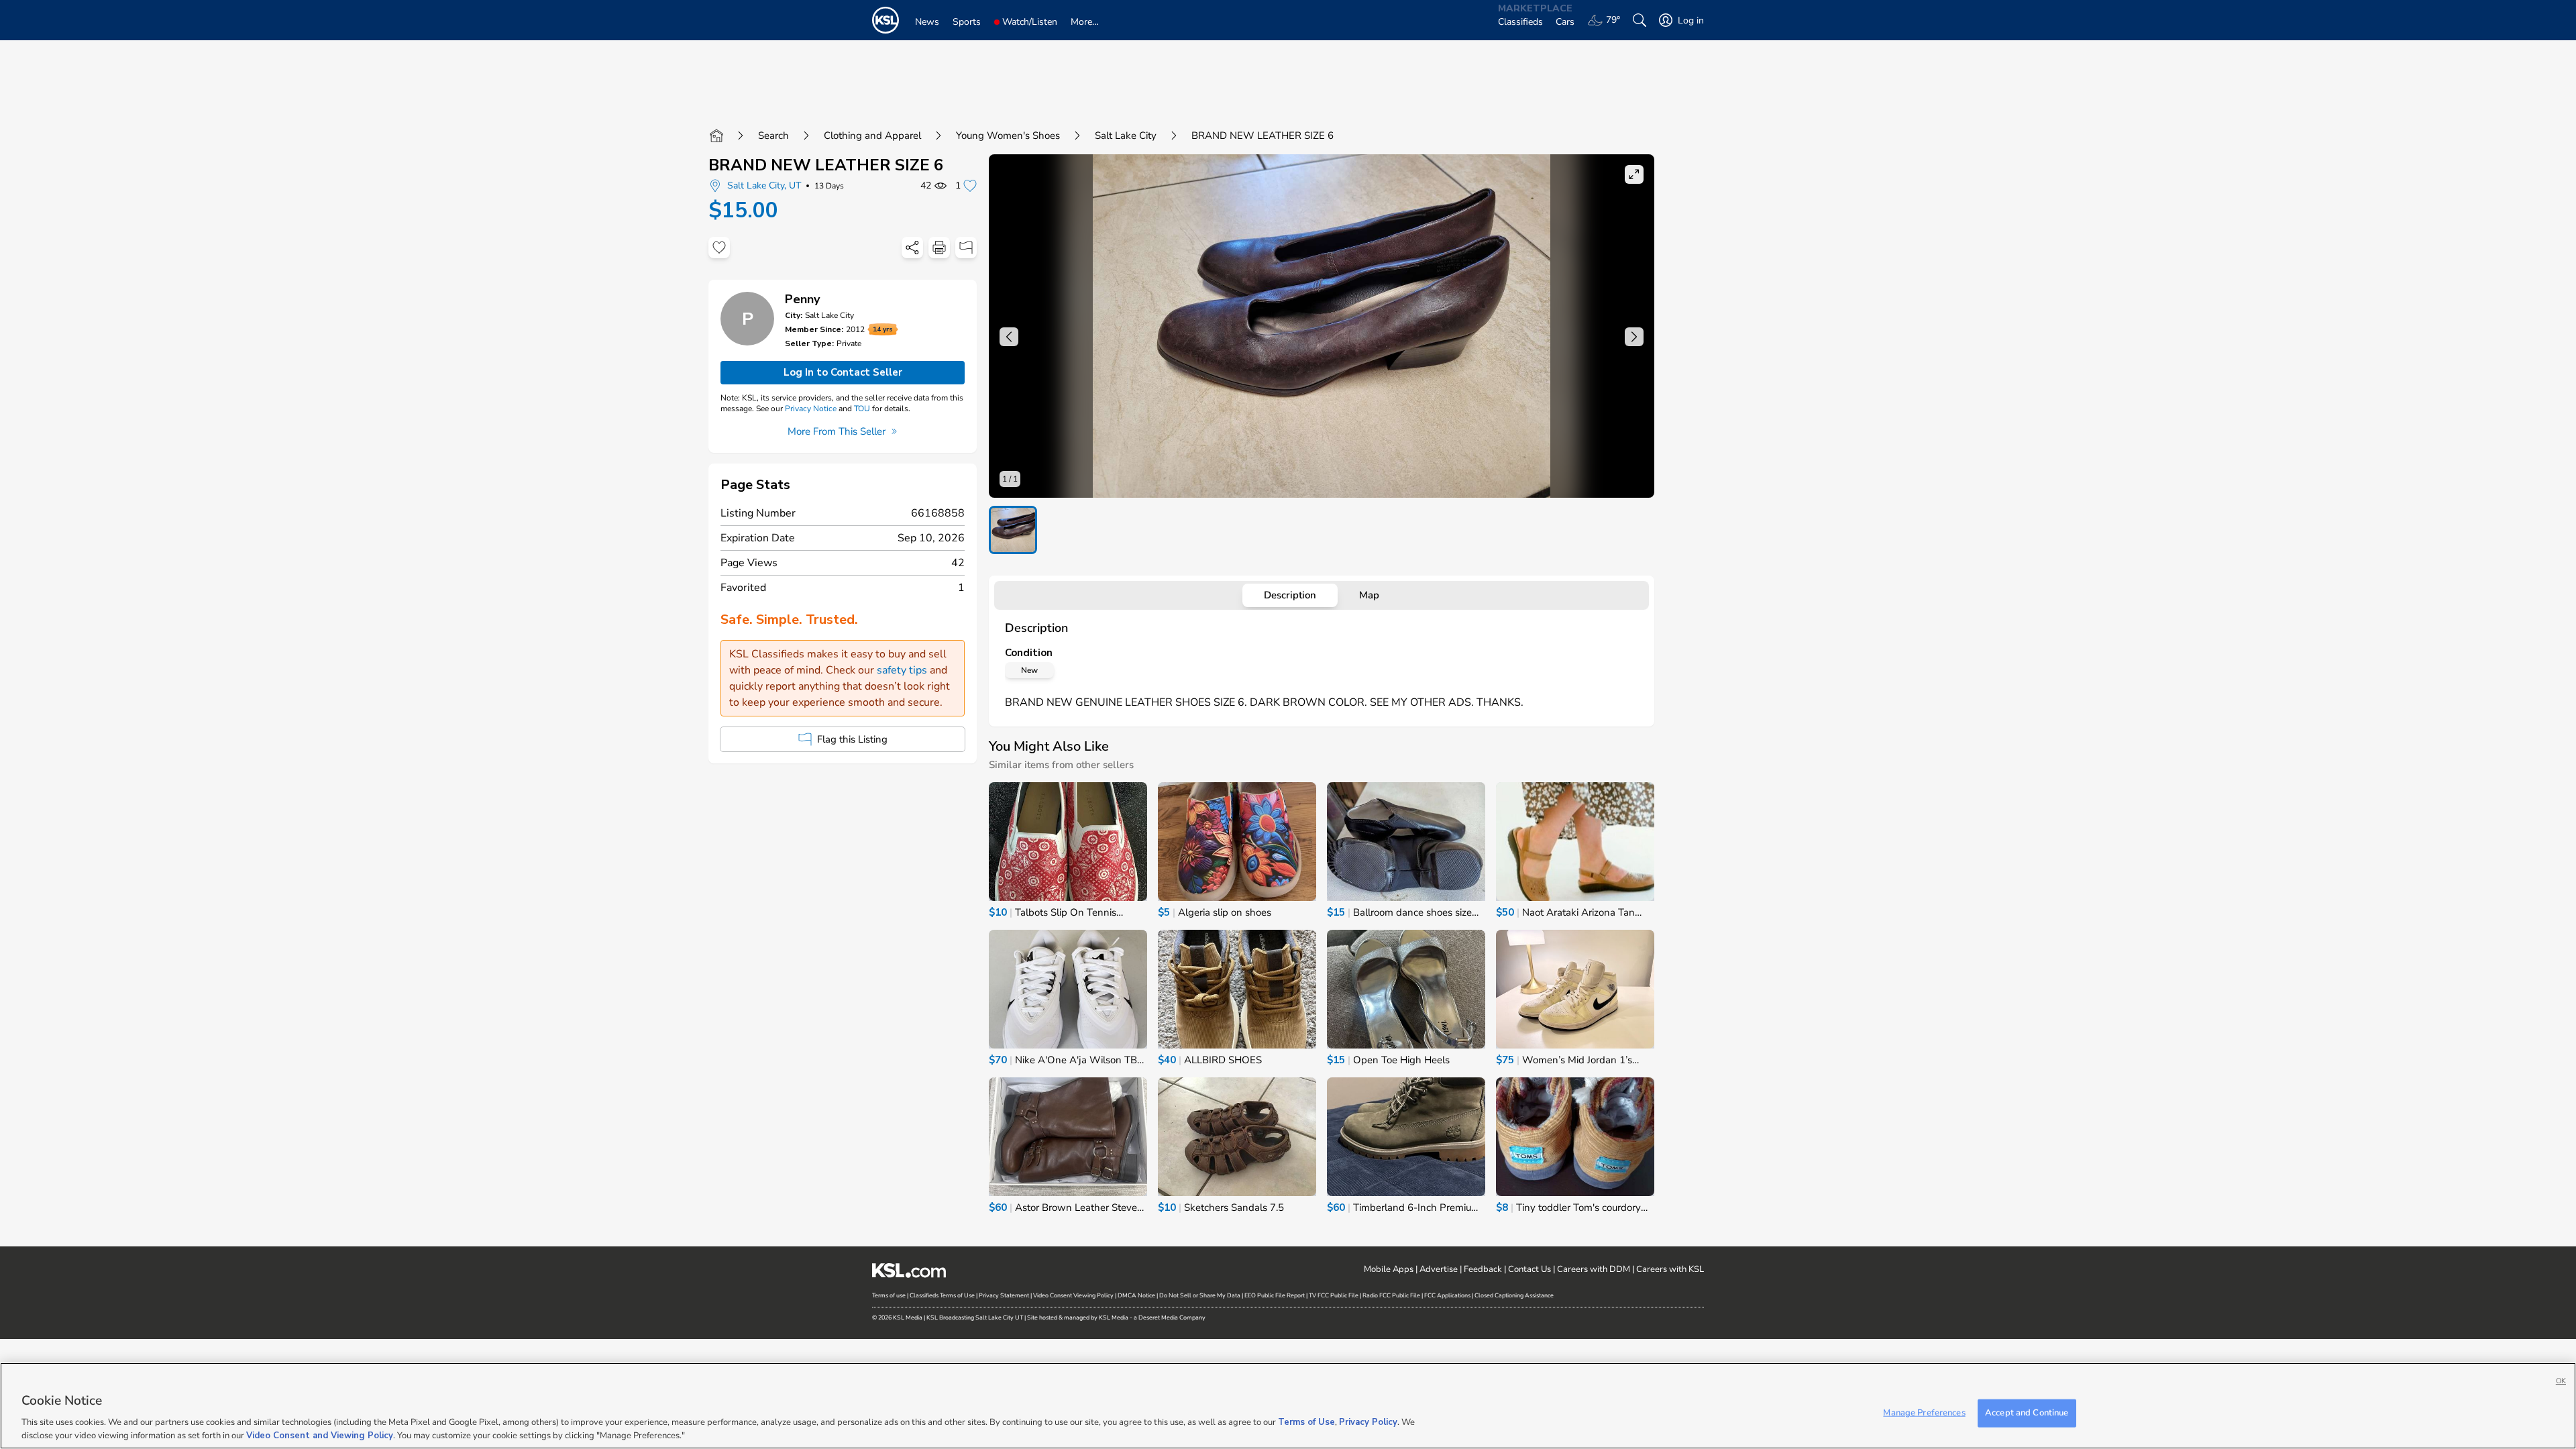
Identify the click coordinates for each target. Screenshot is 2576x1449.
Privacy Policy (1368, 1422)
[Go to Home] (716, 136)
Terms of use (889, 1295)
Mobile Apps (1389, 1269)
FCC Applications (1447, 1295)
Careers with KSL (1670, 1269)
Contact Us (1529, 1269)
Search (773, 136)
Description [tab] (1290, 595)
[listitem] (1013, 530)
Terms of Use (1306, 1422)
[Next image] (1634, 337)
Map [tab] (1369, 595)
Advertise (1439, 1269)
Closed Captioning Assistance (1514, 1295)
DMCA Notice (1136, 1295)
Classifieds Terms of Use (942, 1295)
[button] (1322, 326)
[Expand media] (1634, 174)
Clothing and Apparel (872, 136)
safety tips (902, 670)
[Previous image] (1009, 337)
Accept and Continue (2027, 1413)
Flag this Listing (852, 739)
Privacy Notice (811, 409)
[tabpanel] (1322, 665)
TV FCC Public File (1334, 1295)
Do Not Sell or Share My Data (1200, 1295)
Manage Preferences (1924, 1413)
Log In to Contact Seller (843, 372)
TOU (862, 409)
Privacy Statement (1004, 1295)
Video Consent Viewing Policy (1073, 1295)
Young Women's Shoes (1008, 136)
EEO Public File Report (1275, 1295)
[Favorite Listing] (719, 248)
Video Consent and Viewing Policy (320, 1435)
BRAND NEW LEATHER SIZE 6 (826, 165)
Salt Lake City (1126, 136)
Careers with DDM (1594, 1269)
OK (2561, 1381)
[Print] (939, 248)
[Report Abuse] (966, 248)
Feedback (1483, 1269)
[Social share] (912, 248)
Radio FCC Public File (1391, 1295)
